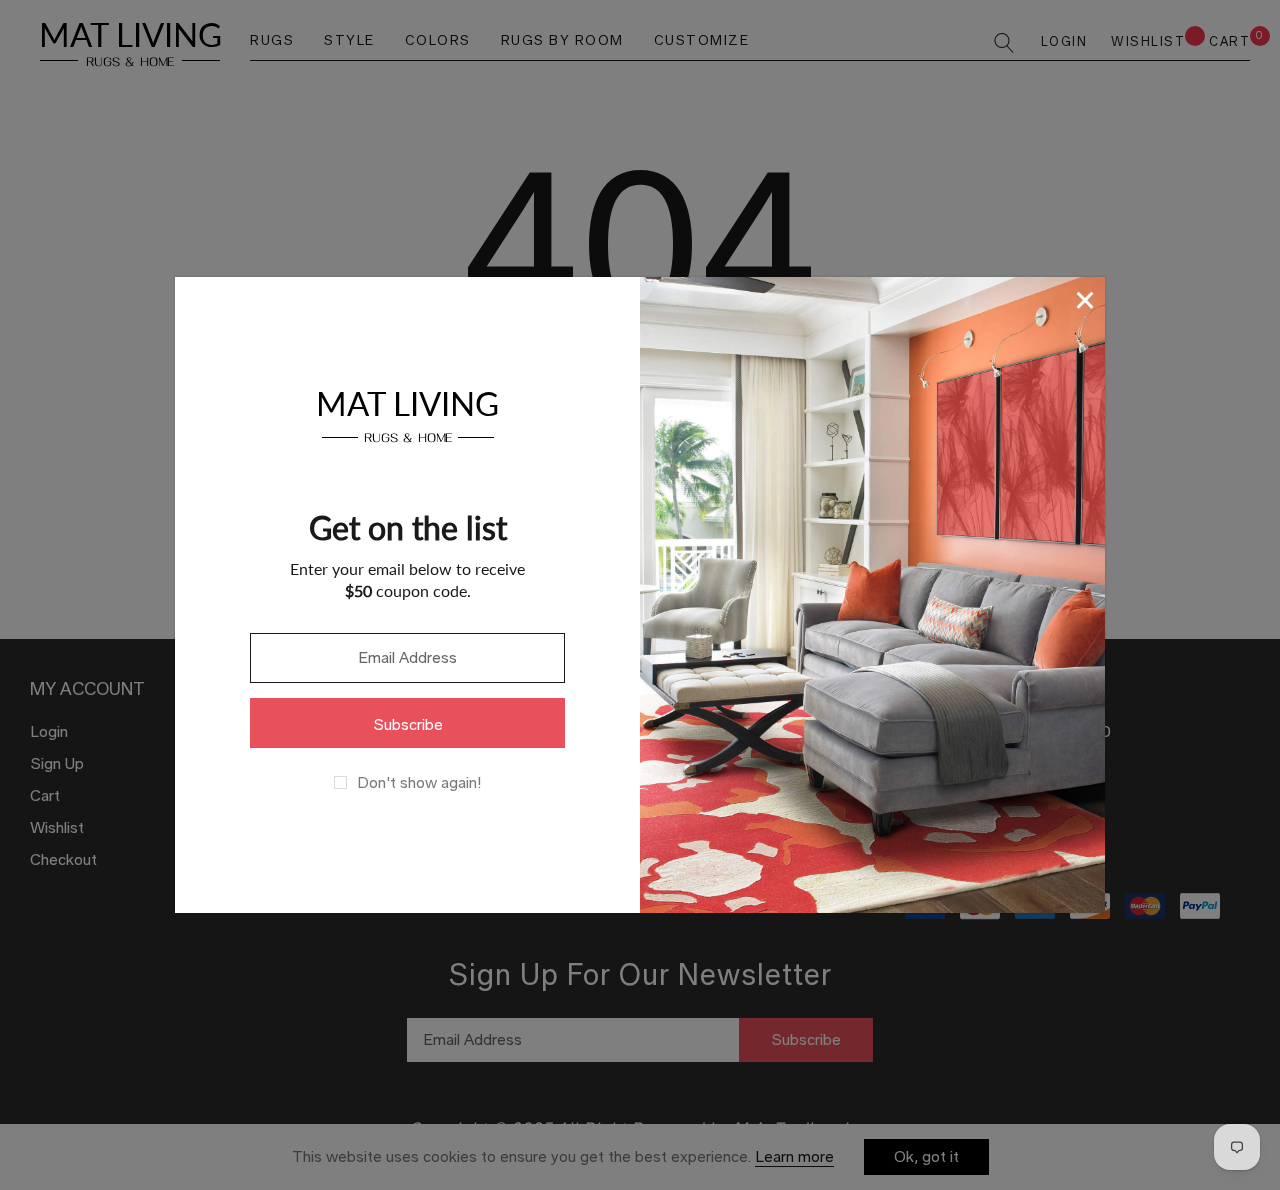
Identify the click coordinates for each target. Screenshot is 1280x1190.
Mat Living (407, 413)
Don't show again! (419, 783)
